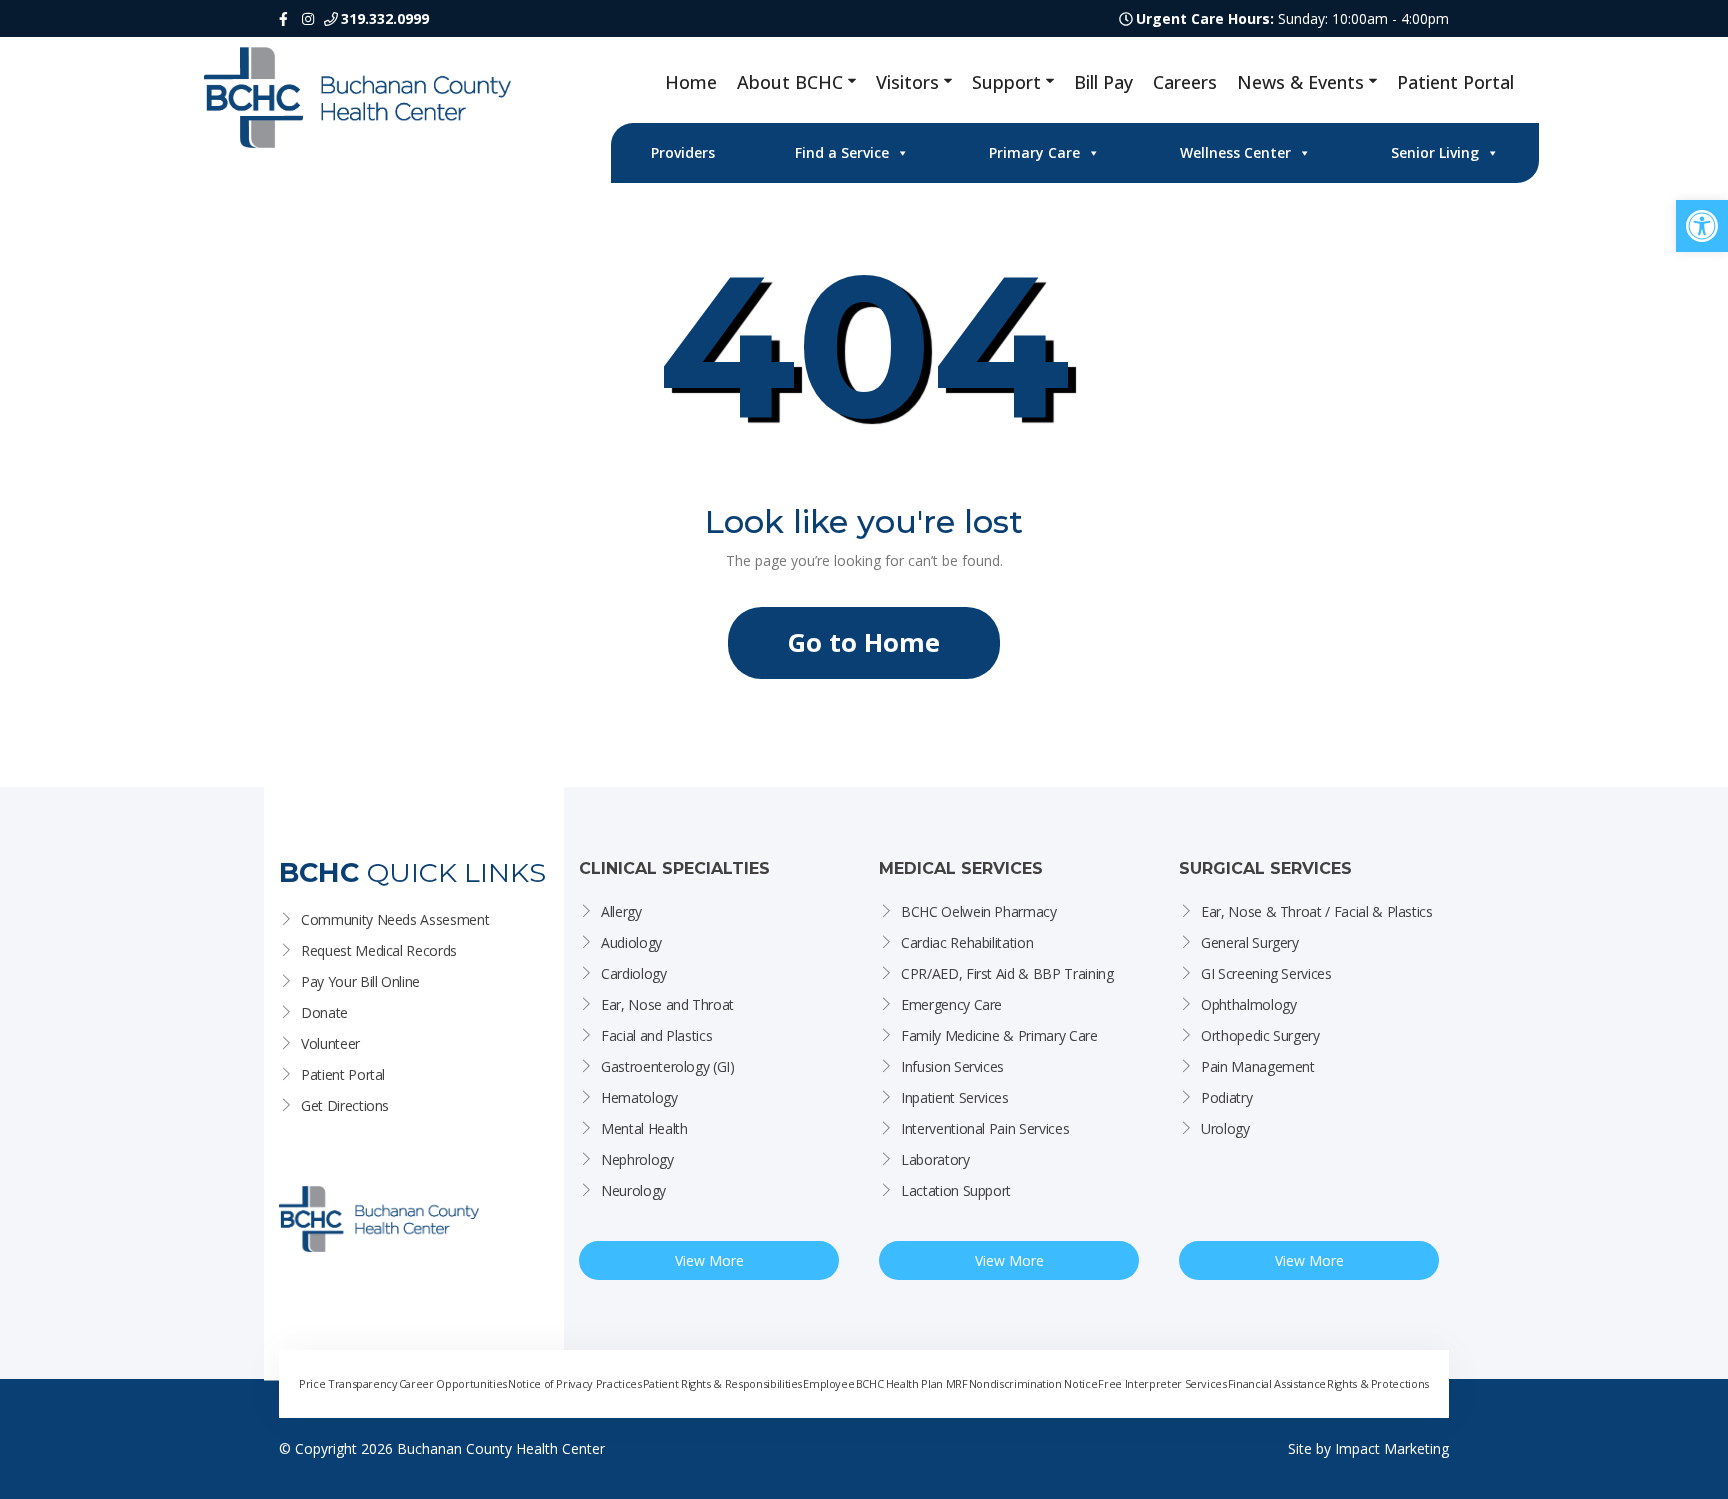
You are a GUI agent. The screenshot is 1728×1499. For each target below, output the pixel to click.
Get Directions (345, 1105)
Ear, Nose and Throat (667, 1004)
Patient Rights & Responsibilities (722, 1383)
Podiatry (1226, 1097)
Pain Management (1258, 1066)
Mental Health (644, 1128)
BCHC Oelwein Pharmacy (979, 911)
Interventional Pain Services (985, 1128)
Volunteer (330, 1043)
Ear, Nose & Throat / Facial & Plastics (1317, 911)
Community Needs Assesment (395, 919)
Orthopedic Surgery (1260, 1035)
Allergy (621, 911)
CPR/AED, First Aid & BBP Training (1007, 973)
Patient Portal (1455, 82)
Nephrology (637, 1159)
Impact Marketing (1392, 1448)
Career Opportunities (453, 1383)
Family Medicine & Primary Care (999, 1035)
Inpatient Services (955, 1097)
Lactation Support (956, 1190)
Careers (1185, 82)
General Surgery (1250, 942)
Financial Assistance (1277, 1383)
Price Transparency (348, 1383)
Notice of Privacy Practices (575, 1383)
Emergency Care (951, 1004)
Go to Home (864, 642)
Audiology (631, 942)
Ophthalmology (1248, 1004)
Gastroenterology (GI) (668, 1066)
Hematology (639, 1097)
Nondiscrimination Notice (1033, 1383)
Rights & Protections (1378, 1383)
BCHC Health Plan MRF (912, 1383)
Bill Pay (1103, 82)
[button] (1702, 226)
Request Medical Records (379, 950)
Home (691, 82)
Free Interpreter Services (1162, 1383)
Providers (683, 152)
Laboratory (935, 1159)
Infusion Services (952, 1066)
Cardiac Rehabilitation (967, 942)
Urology (1225, 1128)
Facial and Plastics (656, 1035)
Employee (828, 1383)
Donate (324, 1012)
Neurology (633, 1190)
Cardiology (634, 973)
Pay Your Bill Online (360, 981)
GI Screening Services (1266, 973)
